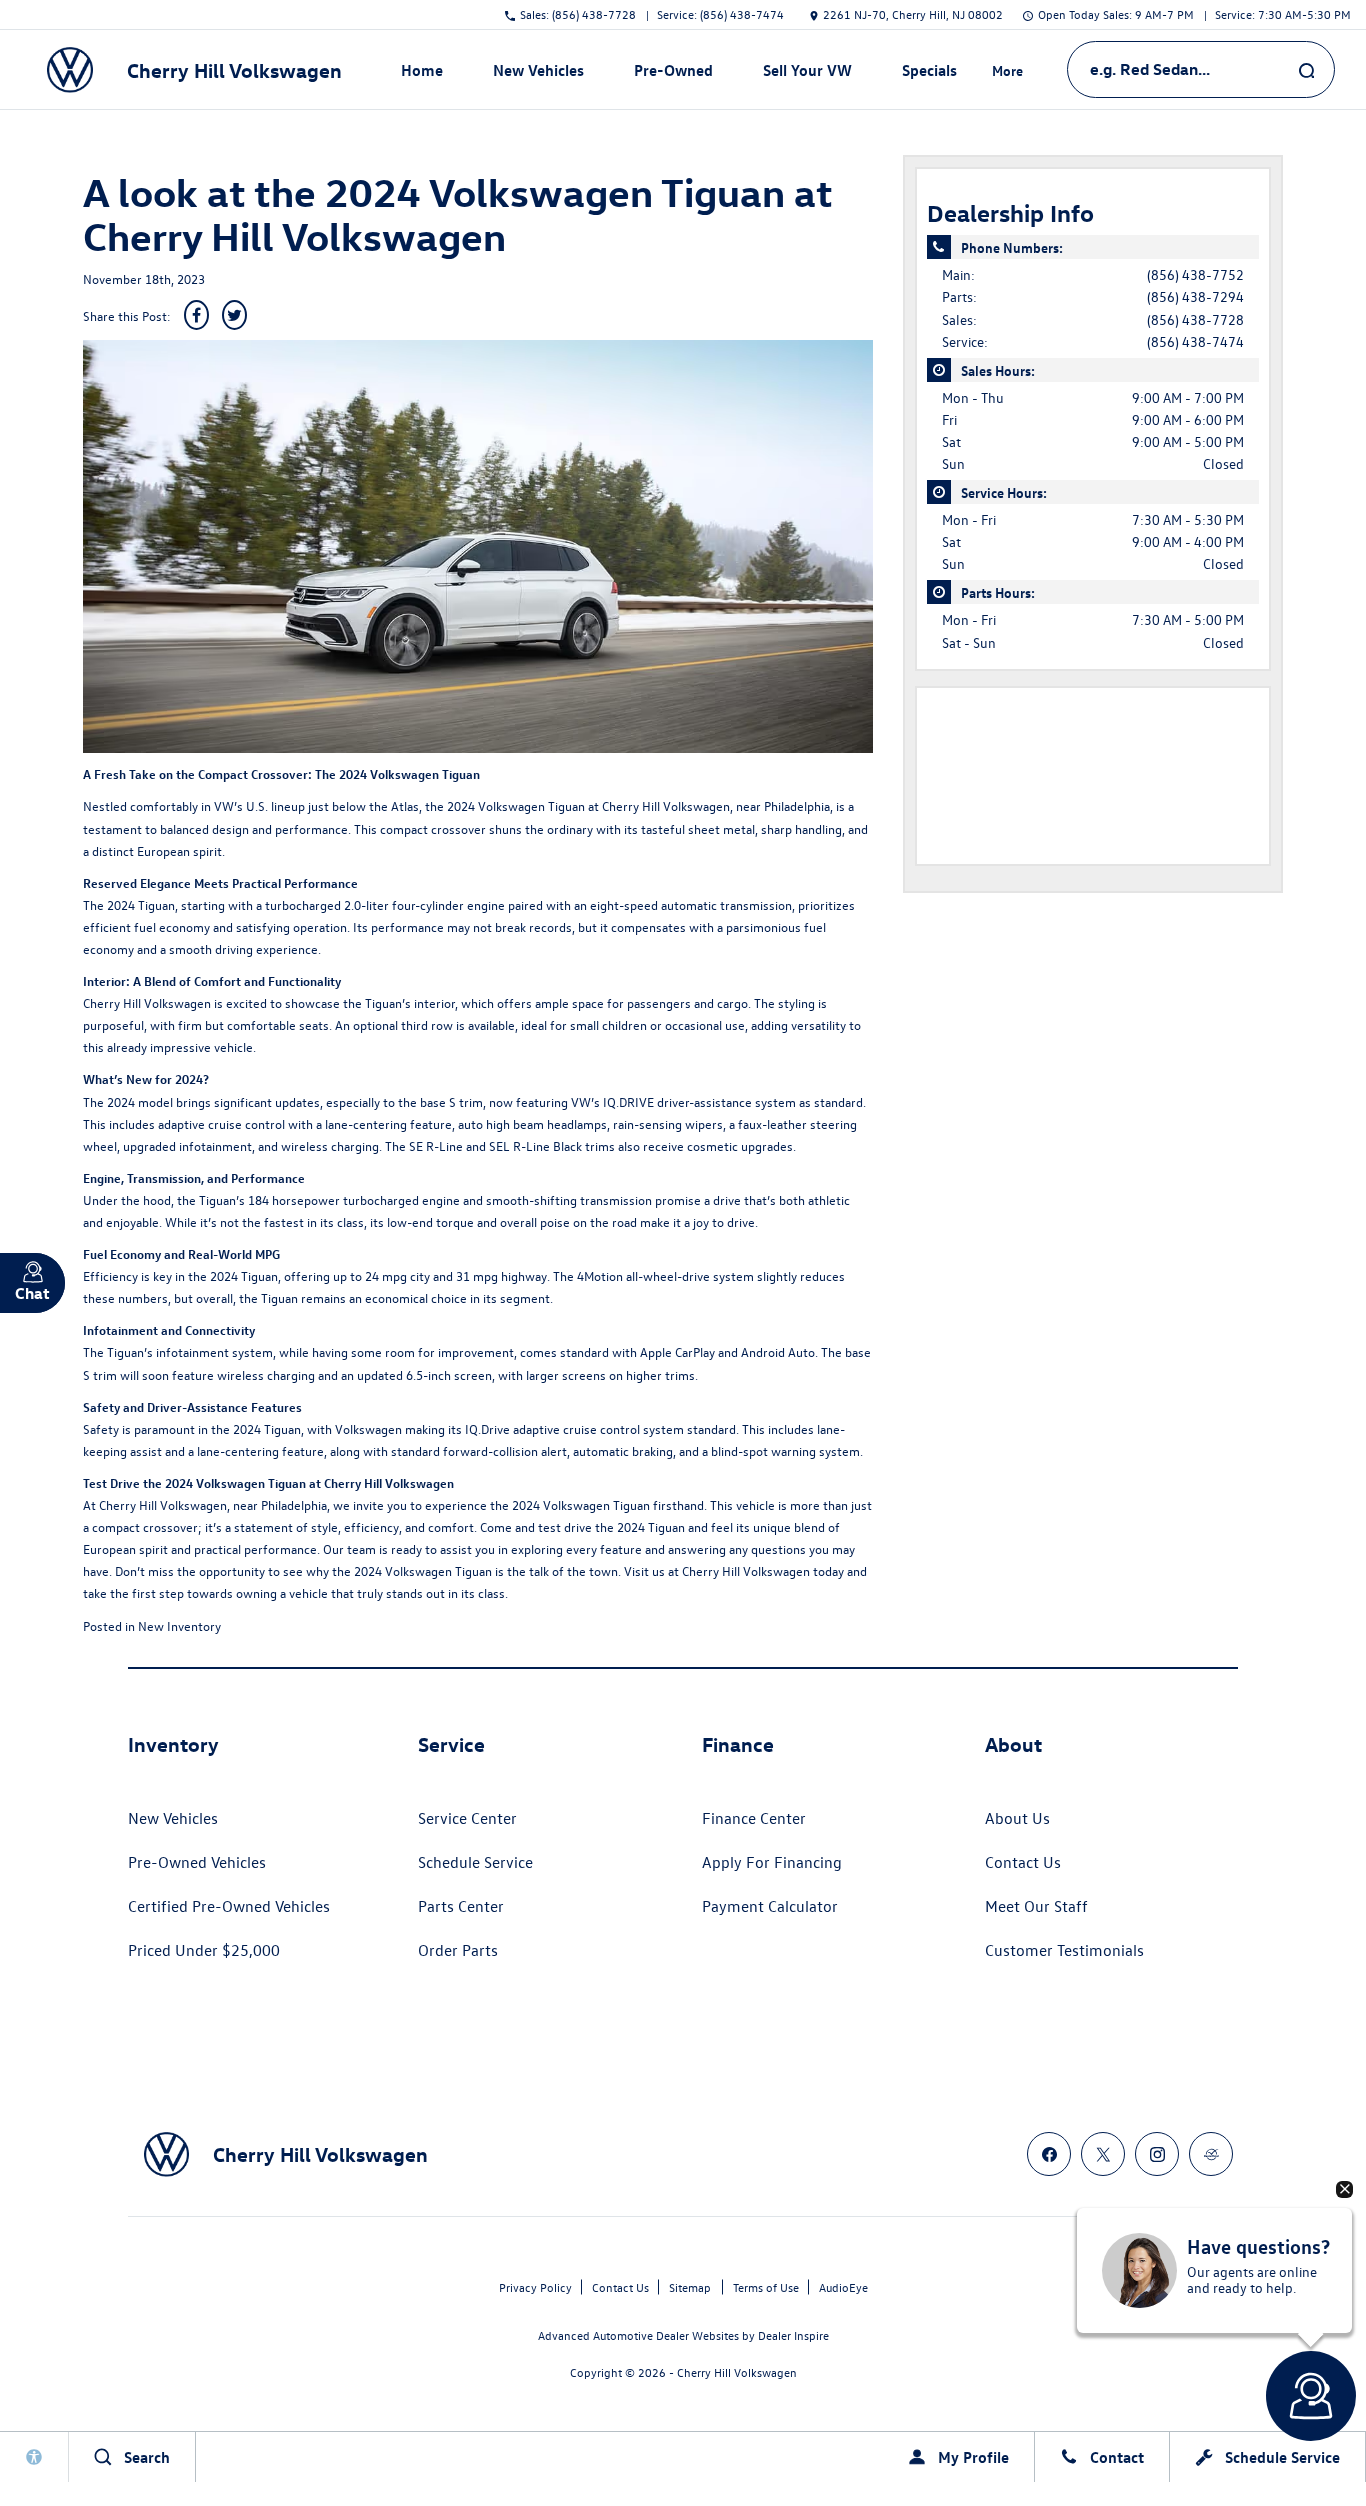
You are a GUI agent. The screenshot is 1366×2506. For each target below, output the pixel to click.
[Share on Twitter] (234, 315)
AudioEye (843, 2287)
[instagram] (1157, 2154)
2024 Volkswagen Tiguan (581, 1504)
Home (422, 70)
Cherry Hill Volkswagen (666, 805)
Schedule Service (475, 1862)
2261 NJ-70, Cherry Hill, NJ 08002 (913, 14)
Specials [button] (929, 74)
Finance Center (754, 1818)
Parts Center (461, 1906)
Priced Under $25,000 (204, 1950)
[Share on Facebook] (196, 315)
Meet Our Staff (1036, 1906)
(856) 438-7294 (1195, 296)
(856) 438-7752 (1195, 274)
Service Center (467, 1818)
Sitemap (690, 2287)
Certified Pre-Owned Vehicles (229, 1906)
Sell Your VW (807, 70)
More (1008, 73)
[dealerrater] (1211, 2154)
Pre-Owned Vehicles (197, 1862)
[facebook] (1049, 2154)
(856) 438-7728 (1195, 319)
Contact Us (1023, 1862)
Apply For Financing (772, 1862)
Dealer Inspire (793, 2335)
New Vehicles (173, 1818)
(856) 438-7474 (1195, 341)
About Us (1017, 1818)
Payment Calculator (770, 1906)
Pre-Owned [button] (673, 74)
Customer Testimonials (1064, 1950)
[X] (1103, 2154)
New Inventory (179, 1625)
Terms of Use (766, 2287)
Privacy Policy (535, 2287)
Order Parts (458, 1950)
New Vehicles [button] (538, 74)
